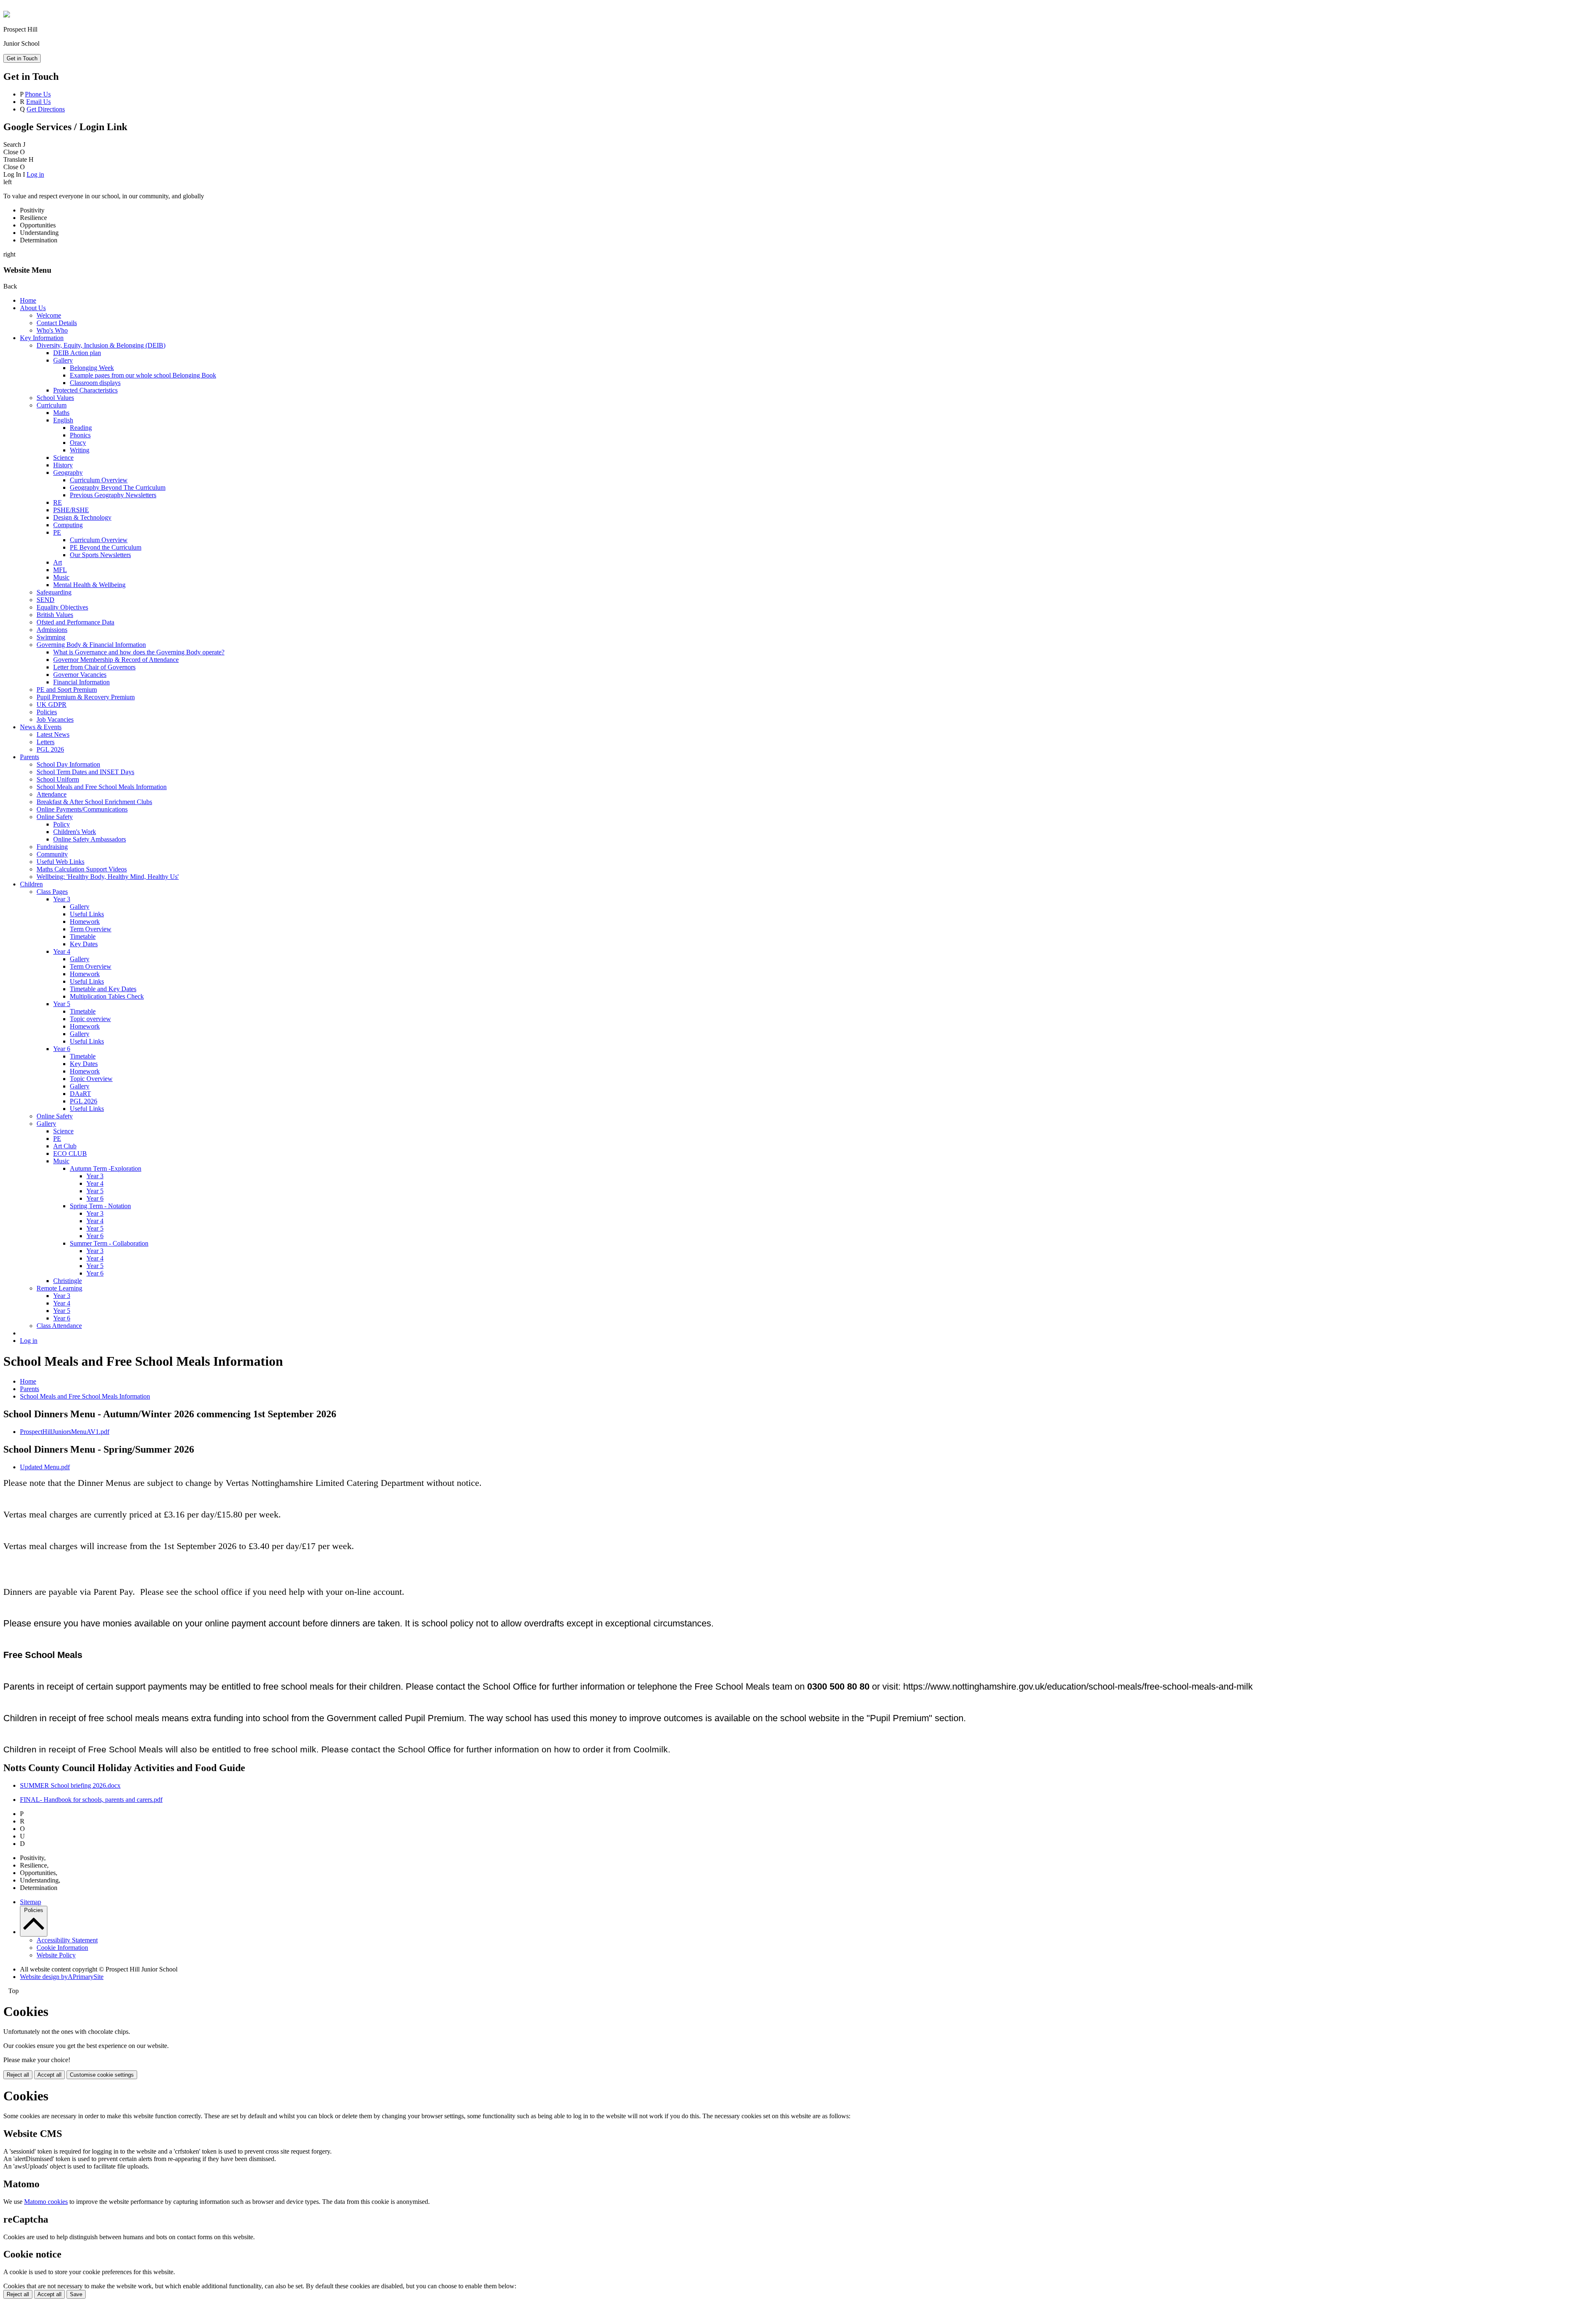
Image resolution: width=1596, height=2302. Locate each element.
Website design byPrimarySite (62, 1977)
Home (28, 300)
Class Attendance (59, 1326)
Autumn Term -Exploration (106, 1168)
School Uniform (58, 779)
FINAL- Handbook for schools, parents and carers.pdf (91, 1800)
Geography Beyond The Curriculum (118, 487)
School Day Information (68, 764)
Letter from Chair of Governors (94, 667)
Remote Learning (59, 1288)
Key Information (42, 338)
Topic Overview (91, 1079)
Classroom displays (95, 383)
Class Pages (52, 892)
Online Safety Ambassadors (90, 839)
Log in (35, 174)
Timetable (83, 936)
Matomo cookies (46, 2202)
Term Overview (91, 929)
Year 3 (62, 899)
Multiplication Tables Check (107, 996)
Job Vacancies (55, 719)
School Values (55, 398)
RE (58, 502)
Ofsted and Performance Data (75, 622)
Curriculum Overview (99, 480)
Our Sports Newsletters (100, 555)
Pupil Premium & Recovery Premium (86, 697)
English (63, 420)
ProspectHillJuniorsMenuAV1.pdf (65, 1432)
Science (63, 458)
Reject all (18, 2075)
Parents (30, 757)
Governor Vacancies (80, 675)
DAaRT (80, 1094)
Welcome (49, 315)
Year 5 (62, 1004)
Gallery (63, 360)
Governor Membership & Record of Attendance (116, 660)
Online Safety (55, 817)
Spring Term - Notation (100, 1206)
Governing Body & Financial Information (91, 645)
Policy (62, 824)
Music (61, 577)
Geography (68, 472)
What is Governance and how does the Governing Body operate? (139, 652)
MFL (60, 570)
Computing (68, 525)
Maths (61, 413)
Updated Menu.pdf (45, 1467)
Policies (47, 712)
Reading (81, 428)
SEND (46, 600)
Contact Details (57, 323)
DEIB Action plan (77, 353)
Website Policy (56, 1955)
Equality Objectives (62, 607)
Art (58, 562)
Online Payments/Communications (82, 809)
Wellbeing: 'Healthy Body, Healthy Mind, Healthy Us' (108, 877)
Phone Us (38, 94)
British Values (55, 615)
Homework (85, 922)
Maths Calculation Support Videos (82, 869)
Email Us (38, 102)
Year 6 (62, 1049)
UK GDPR (52, 704)
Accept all (49, 2075)
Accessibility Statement (67, 1940)
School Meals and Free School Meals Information (102, 787)
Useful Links (87, 914)
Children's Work (75, 832)
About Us (33, 308)
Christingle (68, 1281)
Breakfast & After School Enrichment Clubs (94, 802)
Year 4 (62, 951)
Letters (46, 742)
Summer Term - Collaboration (109, 1243)
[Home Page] (7, 15)
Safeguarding (54, 592)
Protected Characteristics (85, 390)
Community (52, 854)
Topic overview (90, 1019)
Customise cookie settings (102, 2075)
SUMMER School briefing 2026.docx (70, 1785)
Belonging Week (92, 368)
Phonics (80, 435)
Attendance (52, 794)
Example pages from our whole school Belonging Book (143, 375)
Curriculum (52, 405)
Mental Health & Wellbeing (89, 585)
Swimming (51, 637)
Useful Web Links (60, 862)
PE (57, 532)
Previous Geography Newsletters (113, 495)
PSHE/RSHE (71, 510)
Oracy (78, 443)
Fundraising (52, 847)
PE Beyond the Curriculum (106, 547)
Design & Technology (82, 517)
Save (76, 2294)
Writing (80, 450)
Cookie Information (62, 1948)
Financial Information (81, 682)
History (63, 465)
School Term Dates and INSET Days (85, 772)
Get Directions (46, 109)
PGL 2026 (50, 749)
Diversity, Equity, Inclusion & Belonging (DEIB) (101, 345)
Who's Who (52, 330)
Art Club (65, 1146)
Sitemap (31, 1902)
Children (31, 884)
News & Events (41, 727)
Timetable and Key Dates (103, 989)
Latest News (53, 734)
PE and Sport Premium (67, 690)
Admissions (52, 630)
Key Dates (84, 944)
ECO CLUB (70, 1153)
